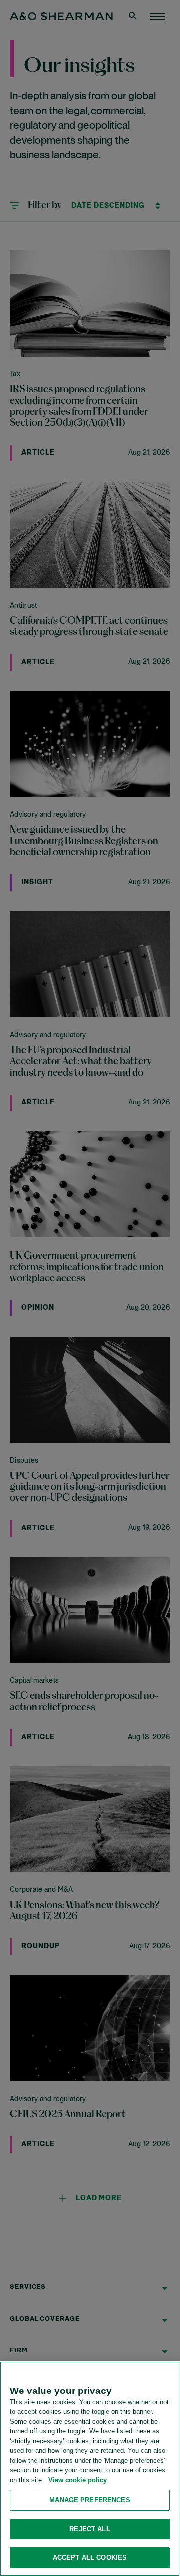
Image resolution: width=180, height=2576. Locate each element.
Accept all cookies (90, 2557)
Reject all (90, 2529)
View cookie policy (78, 2480)
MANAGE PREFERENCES (90, 2500)
